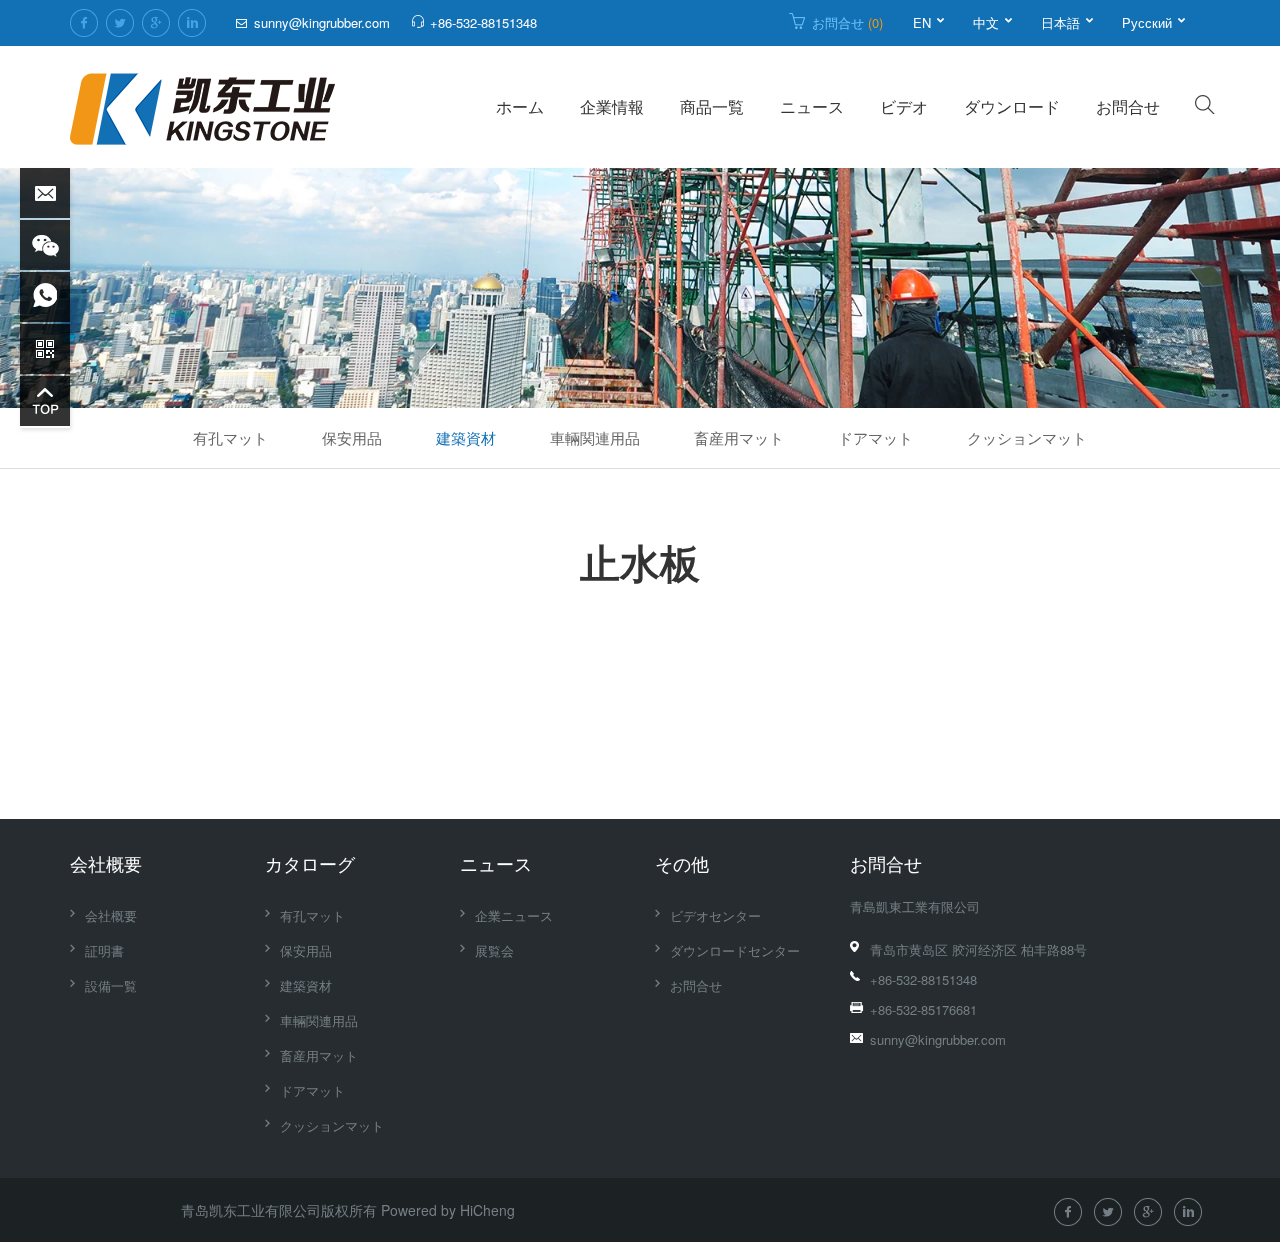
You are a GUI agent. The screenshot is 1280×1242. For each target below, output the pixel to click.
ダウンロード (1012, 106)
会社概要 (106, 863)
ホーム (520, 106)
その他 (682, 863)
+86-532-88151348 (483, 22)
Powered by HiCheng (448, 1210)
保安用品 (352, 437)
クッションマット (1027, 437)
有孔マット (230, 437)
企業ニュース (514, 915)
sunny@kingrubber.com (322, 22)
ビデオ (904, 106)
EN (922, 22)
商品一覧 (712, 106)
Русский (1147, 22)
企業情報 (612, 106)
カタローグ (310, 863)
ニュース (812, 106)
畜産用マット (739, 437)
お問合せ (847, 22)
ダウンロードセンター (735, 950)
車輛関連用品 (595, 437)
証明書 (104, 950)
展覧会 (494, 950)
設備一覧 (111, 985)
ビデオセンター (715, 915)
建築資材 (466, 437)
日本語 (1060, 22)
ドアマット (875, 437)
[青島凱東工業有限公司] (202, 107)
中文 (986, 22)
